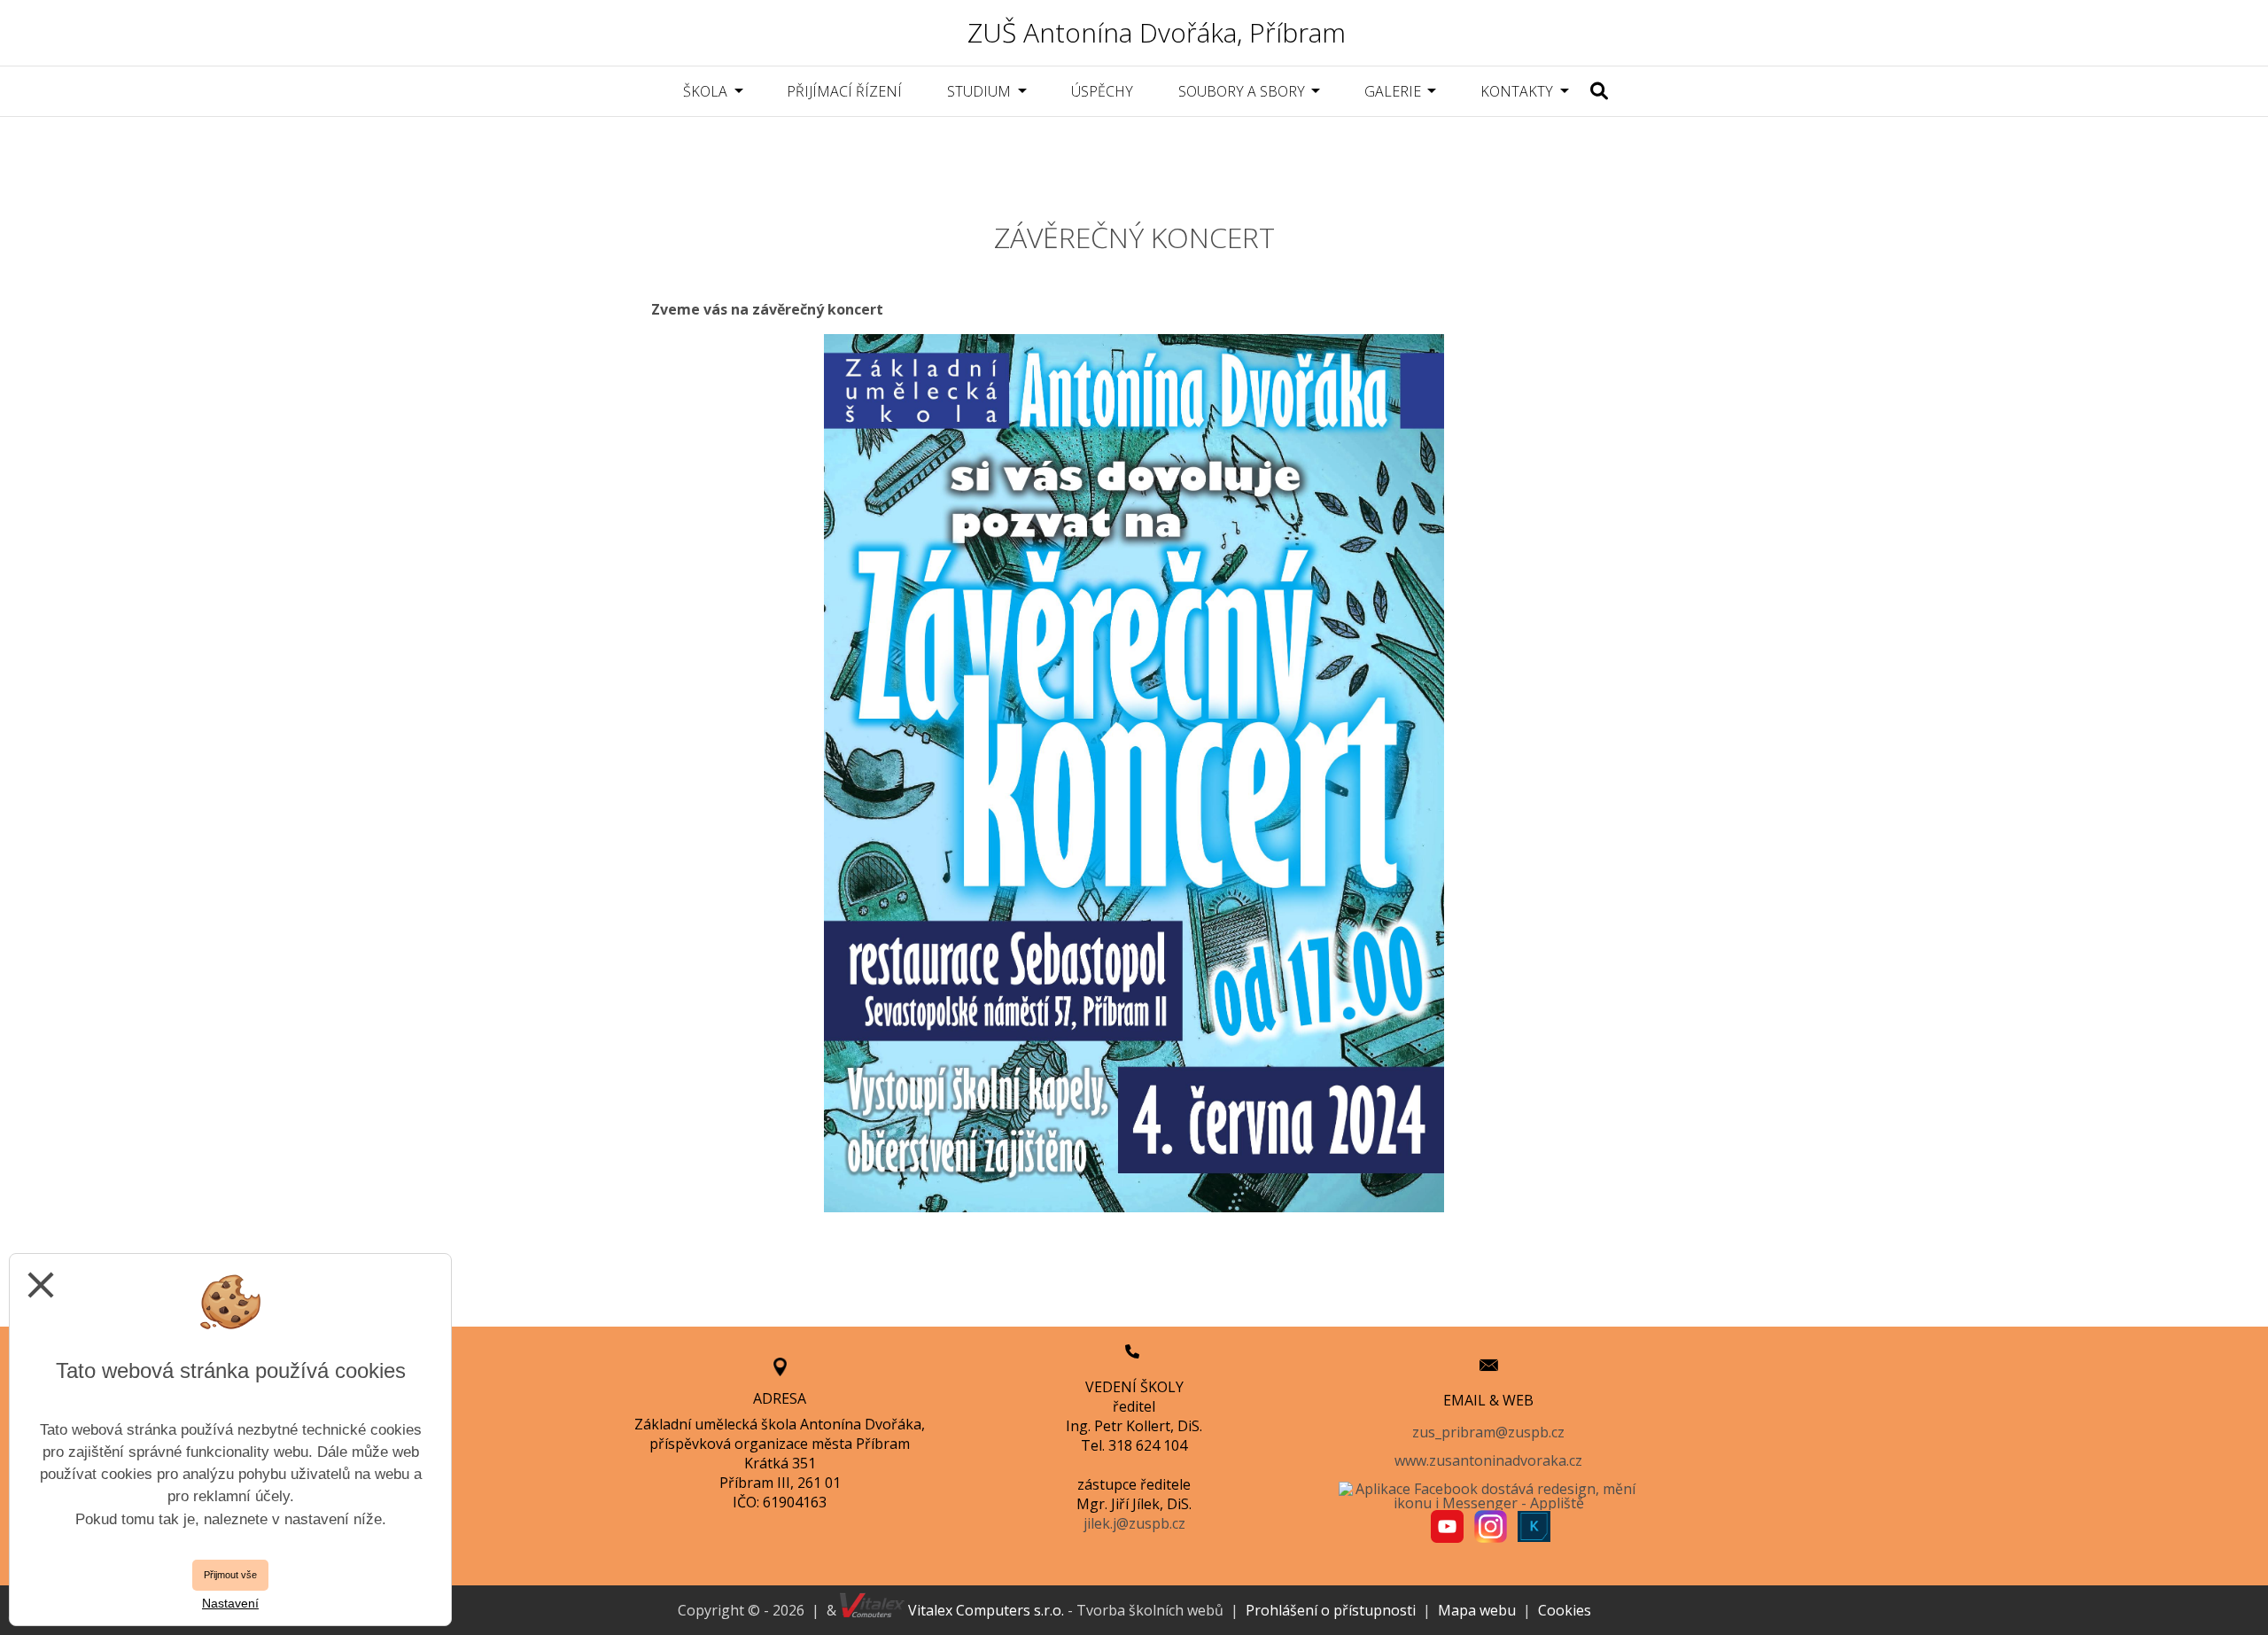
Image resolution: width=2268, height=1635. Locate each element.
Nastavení (230, 1603)
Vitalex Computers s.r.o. (984, 1610)
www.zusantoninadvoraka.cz (1488, 1460)
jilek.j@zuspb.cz (1134, 1523)
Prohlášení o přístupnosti (1331, 1610)
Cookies (1565, 1610)
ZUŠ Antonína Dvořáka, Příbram (1157, 32)
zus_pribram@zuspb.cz (1488, 1432)
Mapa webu (1477, 1610)
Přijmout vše (230, 1575)
